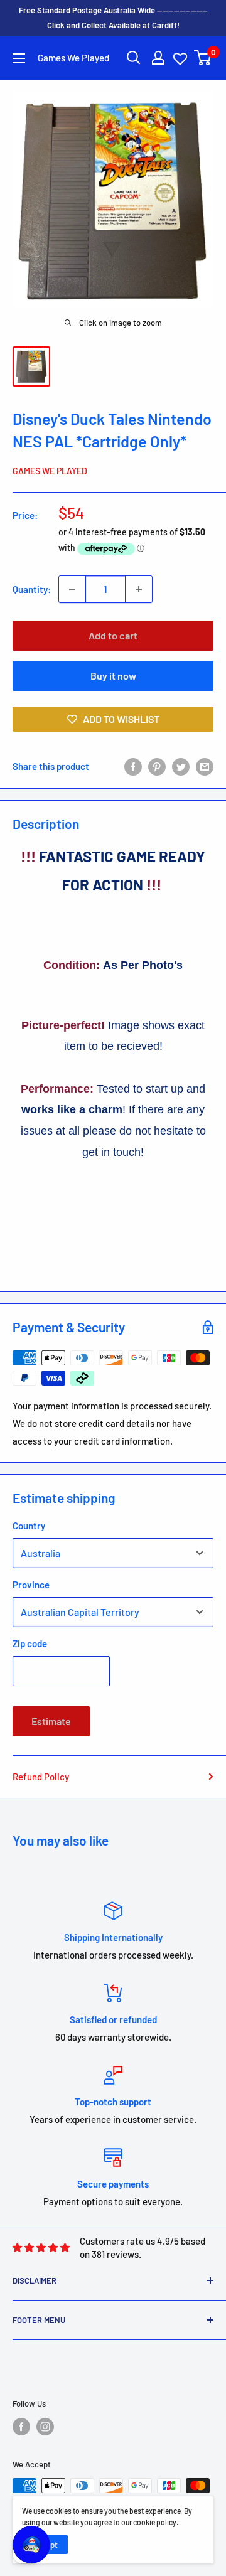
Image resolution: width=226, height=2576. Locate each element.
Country (29, 1526)
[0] (203, 58)
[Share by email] (205, 766)
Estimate (51, 1721)
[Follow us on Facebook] (21, 2427)
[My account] (158, 58)
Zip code (30, 1643)
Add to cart (113, 635)
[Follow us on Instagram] (45, 2427)
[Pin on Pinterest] (157, 766)
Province (31, 1585)
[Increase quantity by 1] (139, 589)
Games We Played (50, 471)
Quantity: (32, 589)
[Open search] (134, 58)
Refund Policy (41, 1777)
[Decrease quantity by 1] (72, 589)
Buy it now (113, 676)
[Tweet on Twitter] (181, 766)
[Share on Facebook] (133, 766)
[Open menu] (19, 58)
